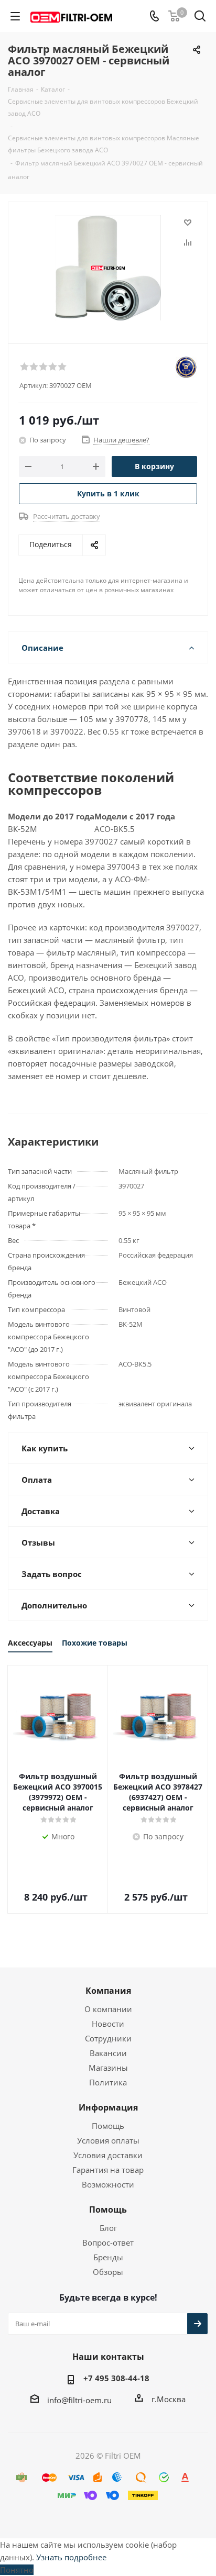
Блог (108, 2228)
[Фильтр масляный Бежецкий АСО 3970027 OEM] (108, 268)
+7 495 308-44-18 (116, 2378)
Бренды (108, 2257)
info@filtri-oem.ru (79, 2400)
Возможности (108, 2184)
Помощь (108, 2126)
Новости (108, 2024)
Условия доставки (108, 2155)
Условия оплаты (108, 2140)
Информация (108, 2107)
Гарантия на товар (108, 2170)
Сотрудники (108, 2038)
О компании (108, 2009)
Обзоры (108, 2272)
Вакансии (108, 2053)
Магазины (108, 2068)
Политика (108, 2082)
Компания (108, 1991)
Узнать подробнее (71, 2557)
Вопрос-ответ (108, 2242)
